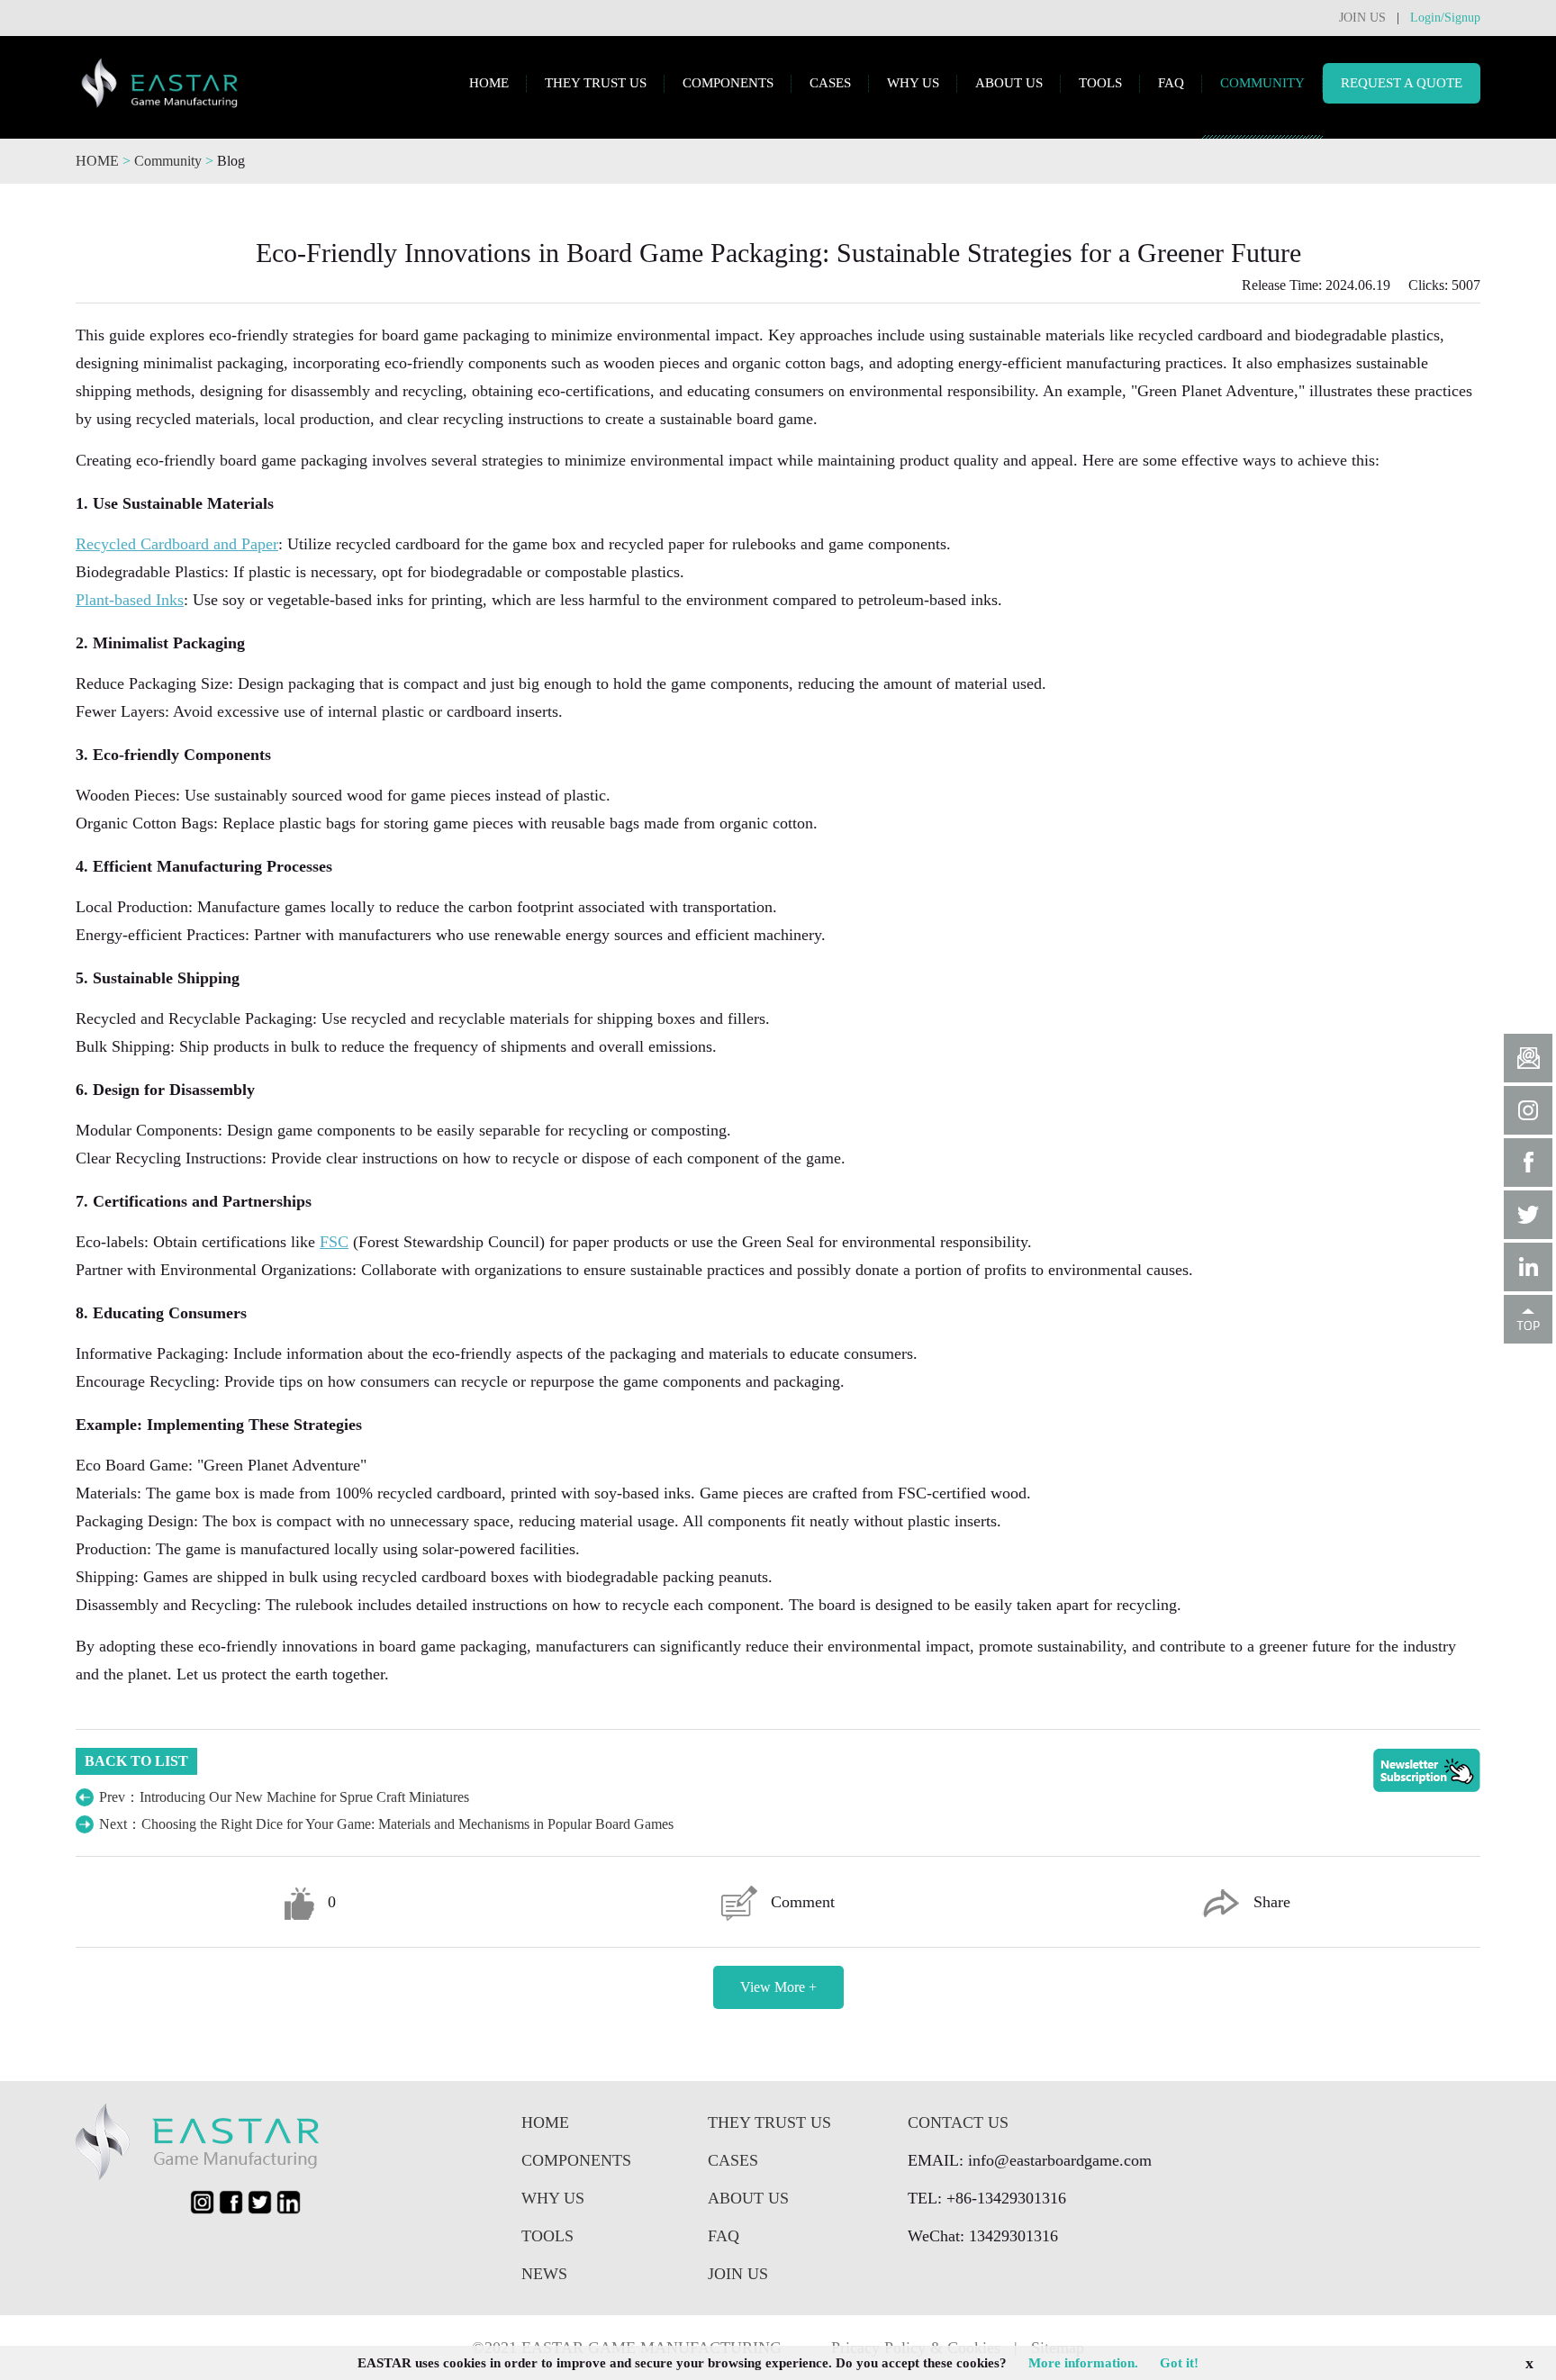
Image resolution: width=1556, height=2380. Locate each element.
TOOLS (1100, 83)
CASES (830, 83)
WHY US (913, 83)
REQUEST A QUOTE (1402, 83)
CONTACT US (958, 2122)
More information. (1083, 2363)
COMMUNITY (1262, 83)
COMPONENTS (728, 83)
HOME (489, 83)
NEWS (544, 2274)
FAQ (1171, 83)
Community (170, 161)
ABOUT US (1009, 83)
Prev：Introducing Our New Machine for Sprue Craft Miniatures (284, 1797)
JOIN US (1362, 18)
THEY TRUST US (596, 83)
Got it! (1179, 2363)
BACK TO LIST (136, 1761)
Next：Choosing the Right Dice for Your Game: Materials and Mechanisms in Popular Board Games (386, 1824)
